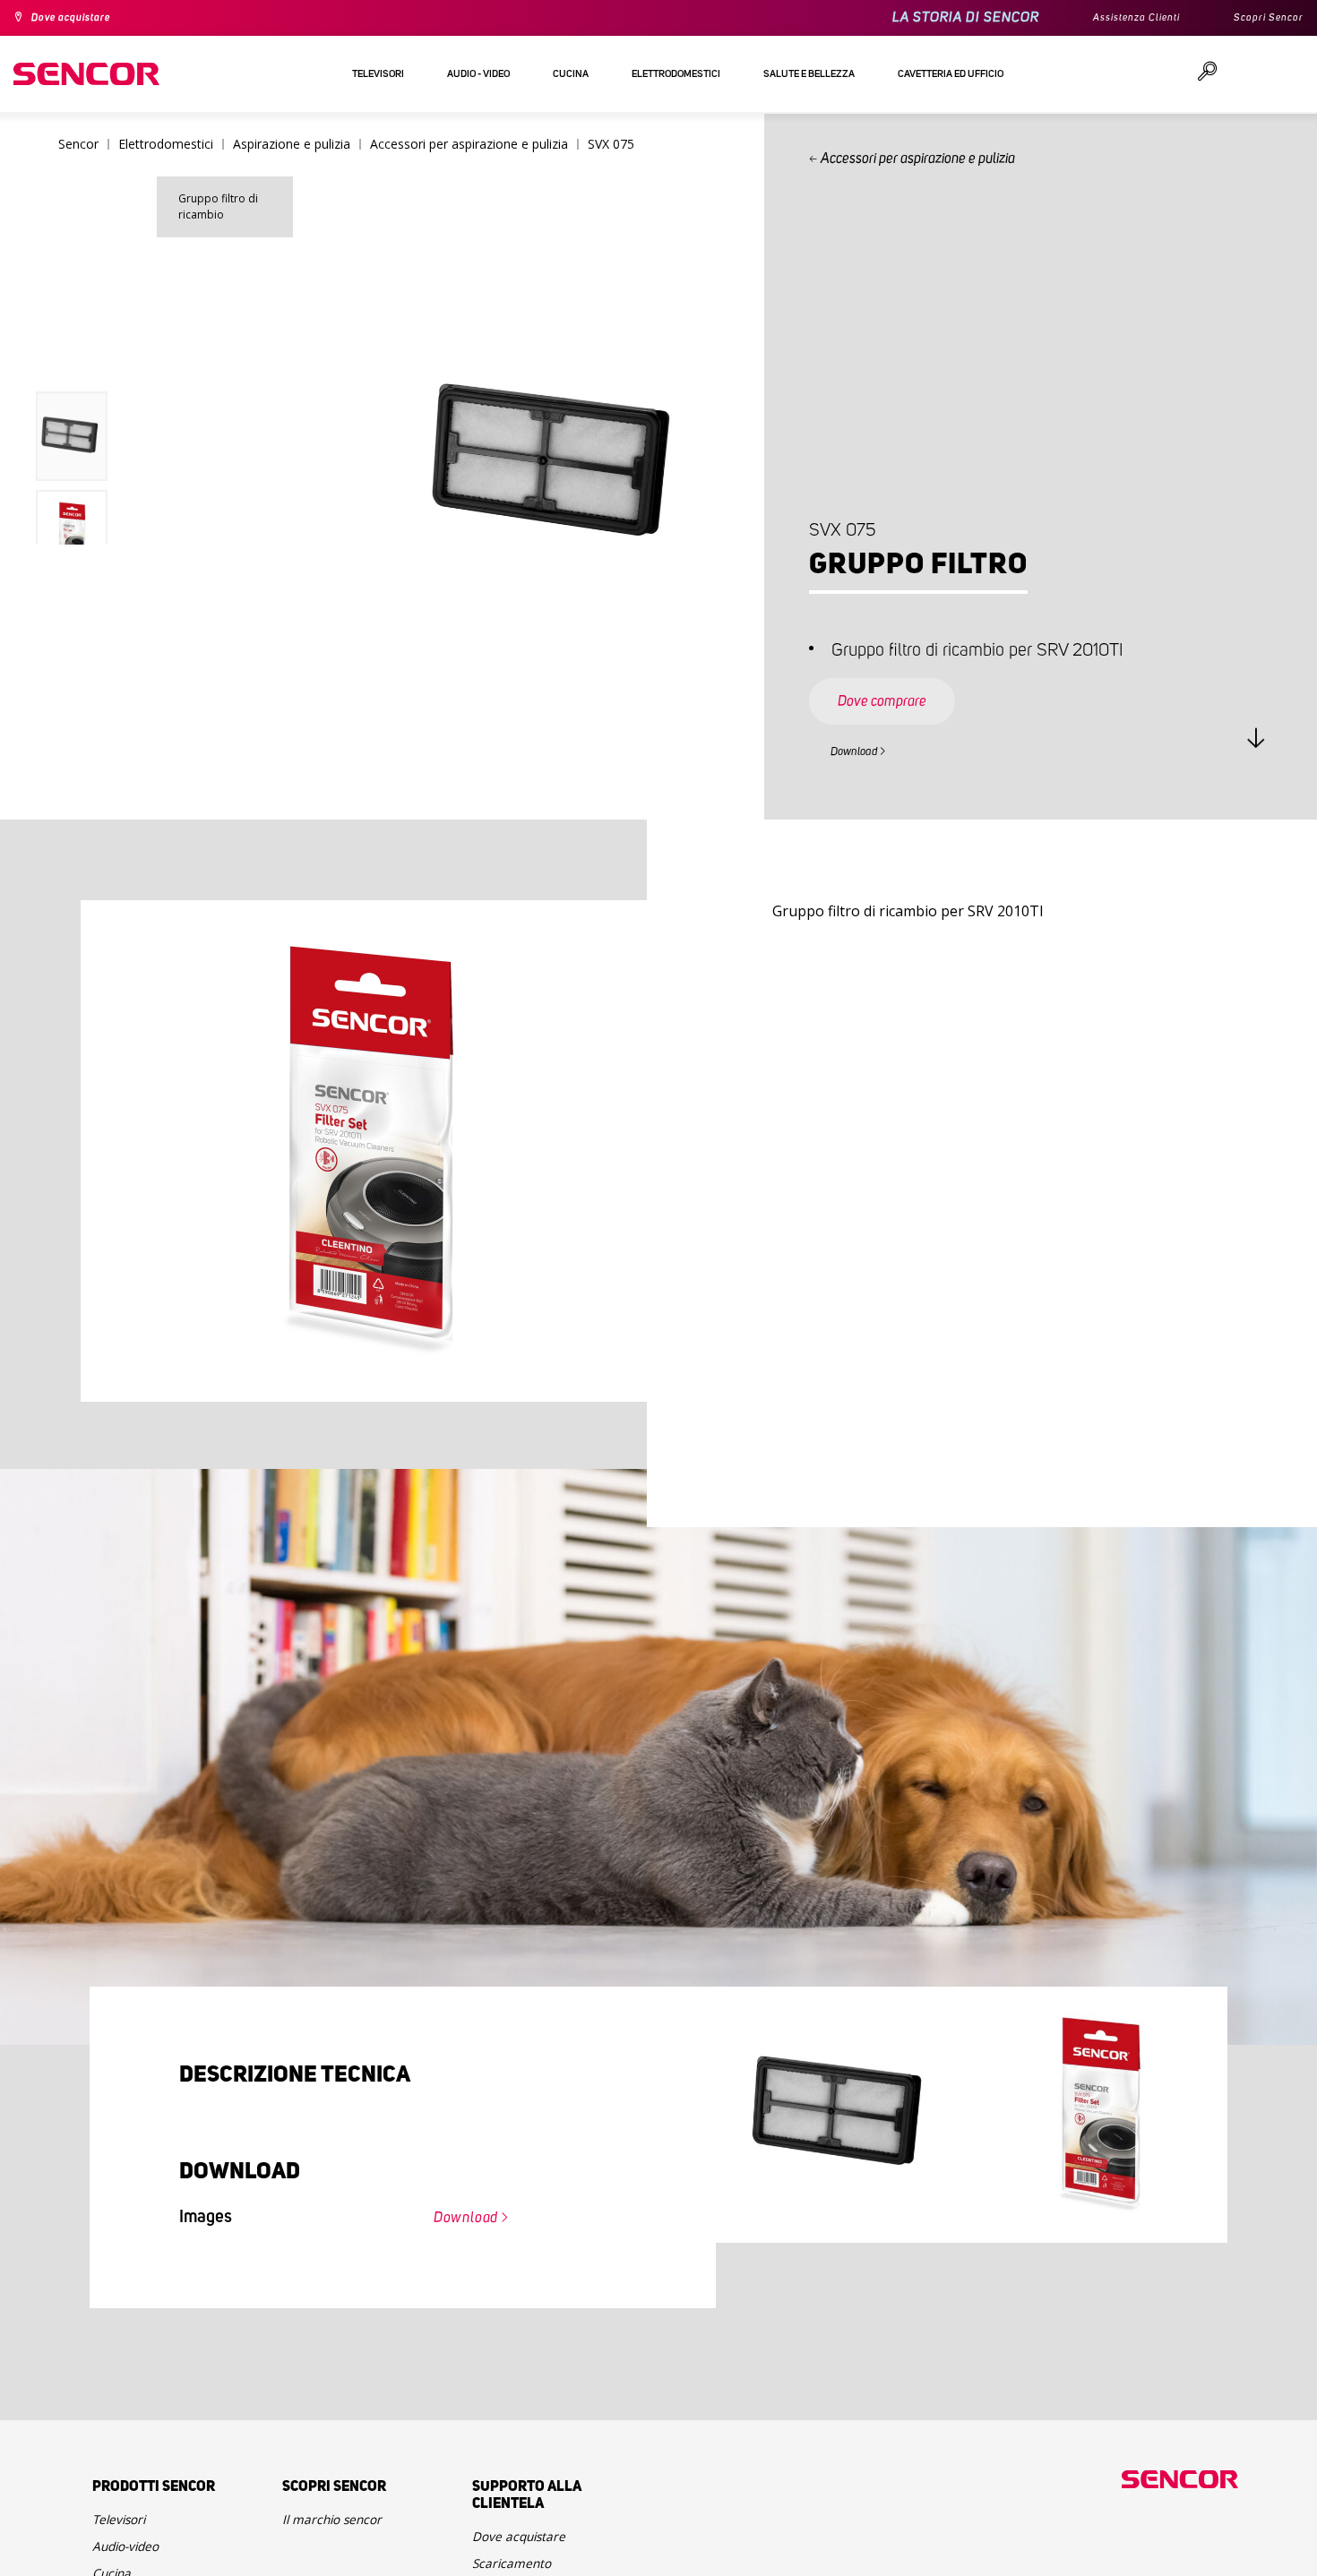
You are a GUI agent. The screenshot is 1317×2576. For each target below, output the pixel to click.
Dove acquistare (82, 18)
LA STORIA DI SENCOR (935, 17)
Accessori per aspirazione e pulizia (921, 159)
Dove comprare (900, 684)
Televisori (125, 2527)
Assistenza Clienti (1115, 18)
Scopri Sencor (1262, 18)
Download (865, 749)
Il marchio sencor (342, 2527)
